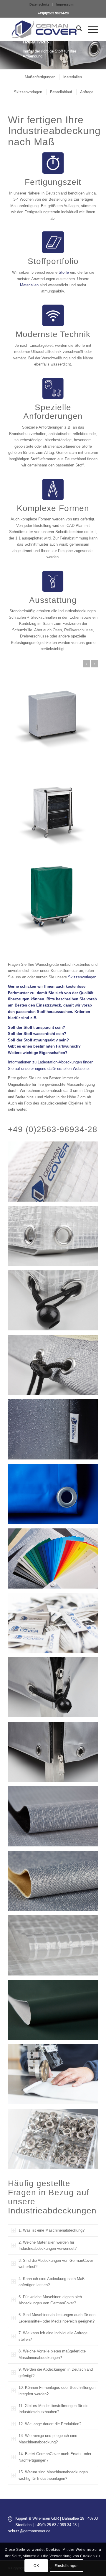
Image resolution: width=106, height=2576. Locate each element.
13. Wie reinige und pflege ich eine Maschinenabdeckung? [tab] (48, 2439)
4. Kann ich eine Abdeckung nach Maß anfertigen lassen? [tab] (52, 2282)
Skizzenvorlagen (82, 977)
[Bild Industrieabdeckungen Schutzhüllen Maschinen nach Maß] (55, 1174)
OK (36, 2566)
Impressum (65, 4)
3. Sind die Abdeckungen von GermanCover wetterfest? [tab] (56, 2264)
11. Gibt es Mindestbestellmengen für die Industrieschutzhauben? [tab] (53, 2409)
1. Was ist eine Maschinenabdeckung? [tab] (52, 2230)
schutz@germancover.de (29, 2531)
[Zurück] (87, 664)
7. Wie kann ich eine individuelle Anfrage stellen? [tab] (53, 2336)
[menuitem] (39, 4)
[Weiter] (95, 664)
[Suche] (76, 29)
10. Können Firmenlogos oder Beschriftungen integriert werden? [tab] (57, 2391)
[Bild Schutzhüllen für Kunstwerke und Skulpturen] (55, 2076)
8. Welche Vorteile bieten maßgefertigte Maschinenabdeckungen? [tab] (52, 2354)
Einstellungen (67, 2566)
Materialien (29, 285)
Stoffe (64, 272)
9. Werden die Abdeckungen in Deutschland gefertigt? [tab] (56, 2372)
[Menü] (90, 29)
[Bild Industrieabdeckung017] (55, 2141)
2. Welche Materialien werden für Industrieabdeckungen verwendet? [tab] (48, 2245)
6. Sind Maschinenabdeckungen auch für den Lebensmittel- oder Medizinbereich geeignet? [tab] (57, 2318)
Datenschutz (39, 4)
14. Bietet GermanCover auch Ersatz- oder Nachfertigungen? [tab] (55, 2457)
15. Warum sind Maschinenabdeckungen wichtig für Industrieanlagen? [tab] (53, 2475)
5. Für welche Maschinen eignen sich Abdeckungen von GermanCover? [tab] (50, 2300)
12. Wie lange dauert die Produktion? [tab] (50, 2424)
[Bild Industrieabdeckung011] (55, 1625)
